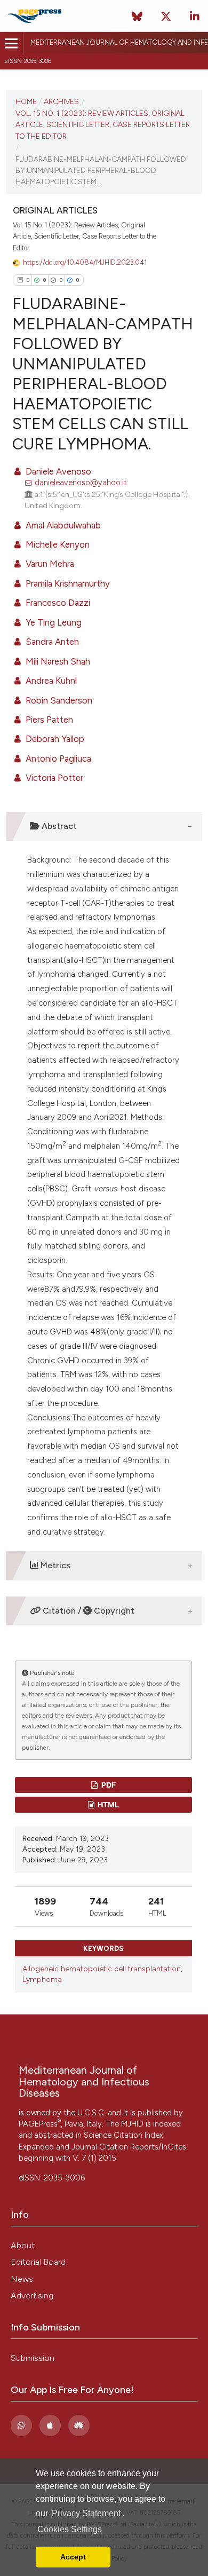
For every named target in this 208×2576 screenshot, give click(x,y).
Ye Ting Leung (53, 622)
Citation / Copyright (87, 1611)
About (23, 2245)
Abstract (58, 826)
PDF (108, 1785)
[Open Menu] (11, 44)
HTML (107, 1804)
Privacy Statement (86, 2513)
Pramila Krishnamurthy (67, 583)
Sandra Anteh (51, 642)
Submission (33, 2358)
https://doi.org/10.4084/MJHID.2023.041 (85, 262)
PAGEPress (40, 2124)
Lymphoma (42, 1980)
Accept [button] (73, 2557)
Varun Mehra (49, 564)
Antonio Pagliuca (57, 758)
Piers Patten (48, 720)
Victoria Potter (53, 778)
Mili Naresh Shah (57, 661)
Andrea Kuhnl (50, 681)
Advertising (32, 2296)
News (22, 2279)
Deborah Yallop (54, 739)
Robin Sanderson (58, 700)
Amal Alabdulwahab (62, 525)
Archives (61, 101)
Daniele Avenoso (57, 471)
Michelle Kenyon (57, 544)
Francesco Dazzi (57, 603)
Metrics (54, 1565)
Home (26, 101)
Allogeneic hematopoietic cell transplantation (102, 1969)
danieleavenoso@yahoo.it (81, 483)
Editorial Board (38, 2262)
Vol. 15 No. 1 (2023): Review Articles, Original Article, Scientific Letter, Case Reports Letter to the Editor (103, 125)
